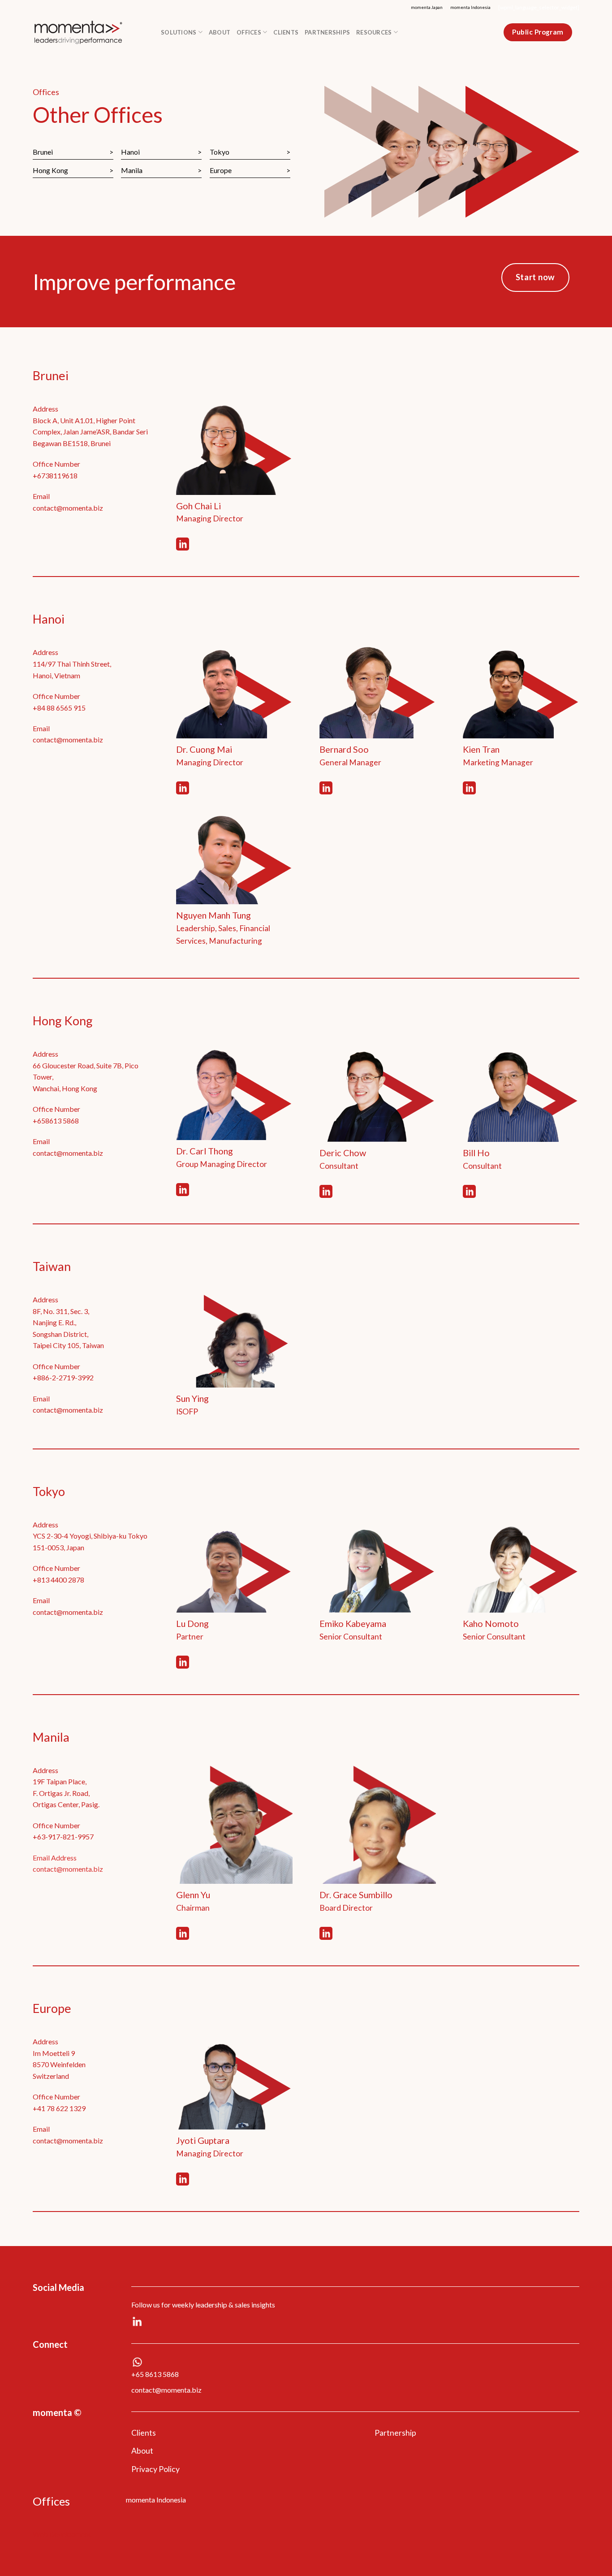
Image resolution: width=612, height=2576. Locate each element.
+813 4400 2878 (58, 1580)
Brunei (43, 152)
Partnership (395, 2433)
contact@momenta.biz (68, 508)
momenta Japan (427, 7)
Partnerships (327, 32)
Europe (221, 170)
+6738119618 (55, 475)
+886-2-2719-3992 (63, 1377)
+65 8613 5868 (155, 2374)
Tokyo (220, 152)
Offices (249, 32)
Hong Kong (50, 170)
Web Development (62, 2534)
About (220, 32)
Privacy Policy (155, 2469)
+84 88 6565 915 (59, 708)
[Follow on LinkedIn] (183, 545)
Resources (374, 32)
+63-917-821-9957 (63, 1837)
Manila (132, 170)
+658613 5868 (56, 1121)
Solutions (179, 32)
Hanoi (130, 152)
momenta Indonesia (470, 7)
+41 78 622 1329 (59, 2108)
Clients (286, 32)
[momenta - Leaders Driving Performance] (90, 32)
